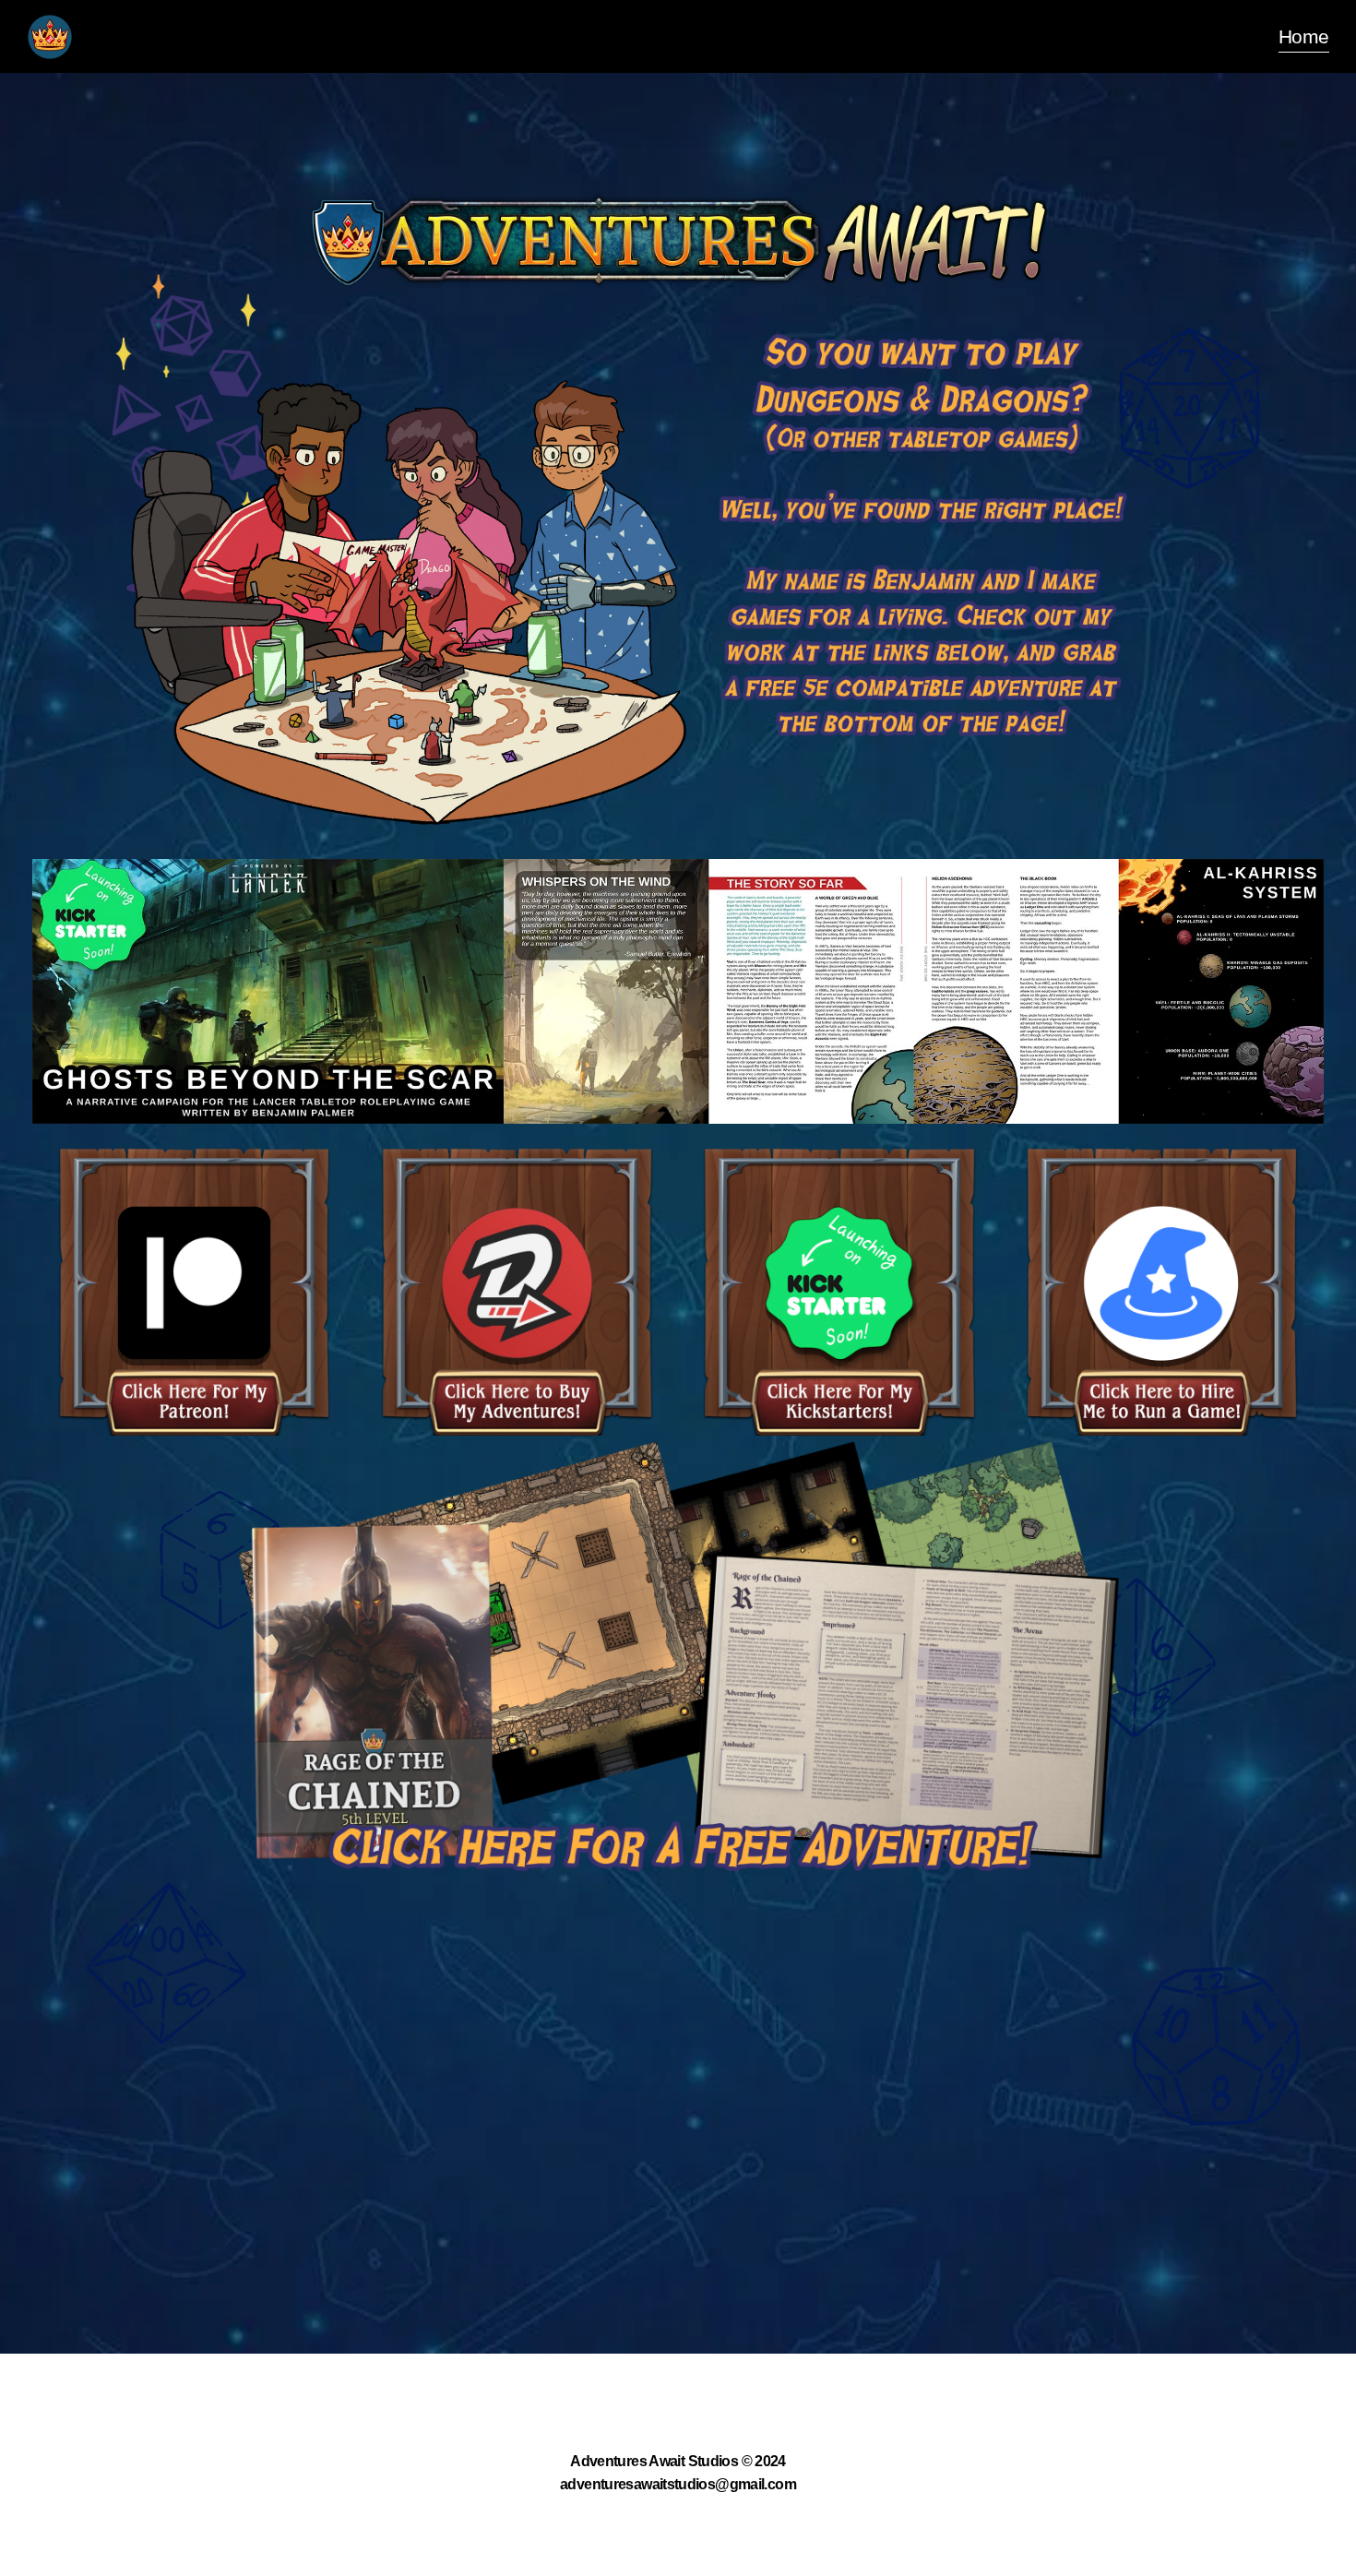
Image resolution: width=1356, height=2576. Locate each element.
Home (1303, 36)
